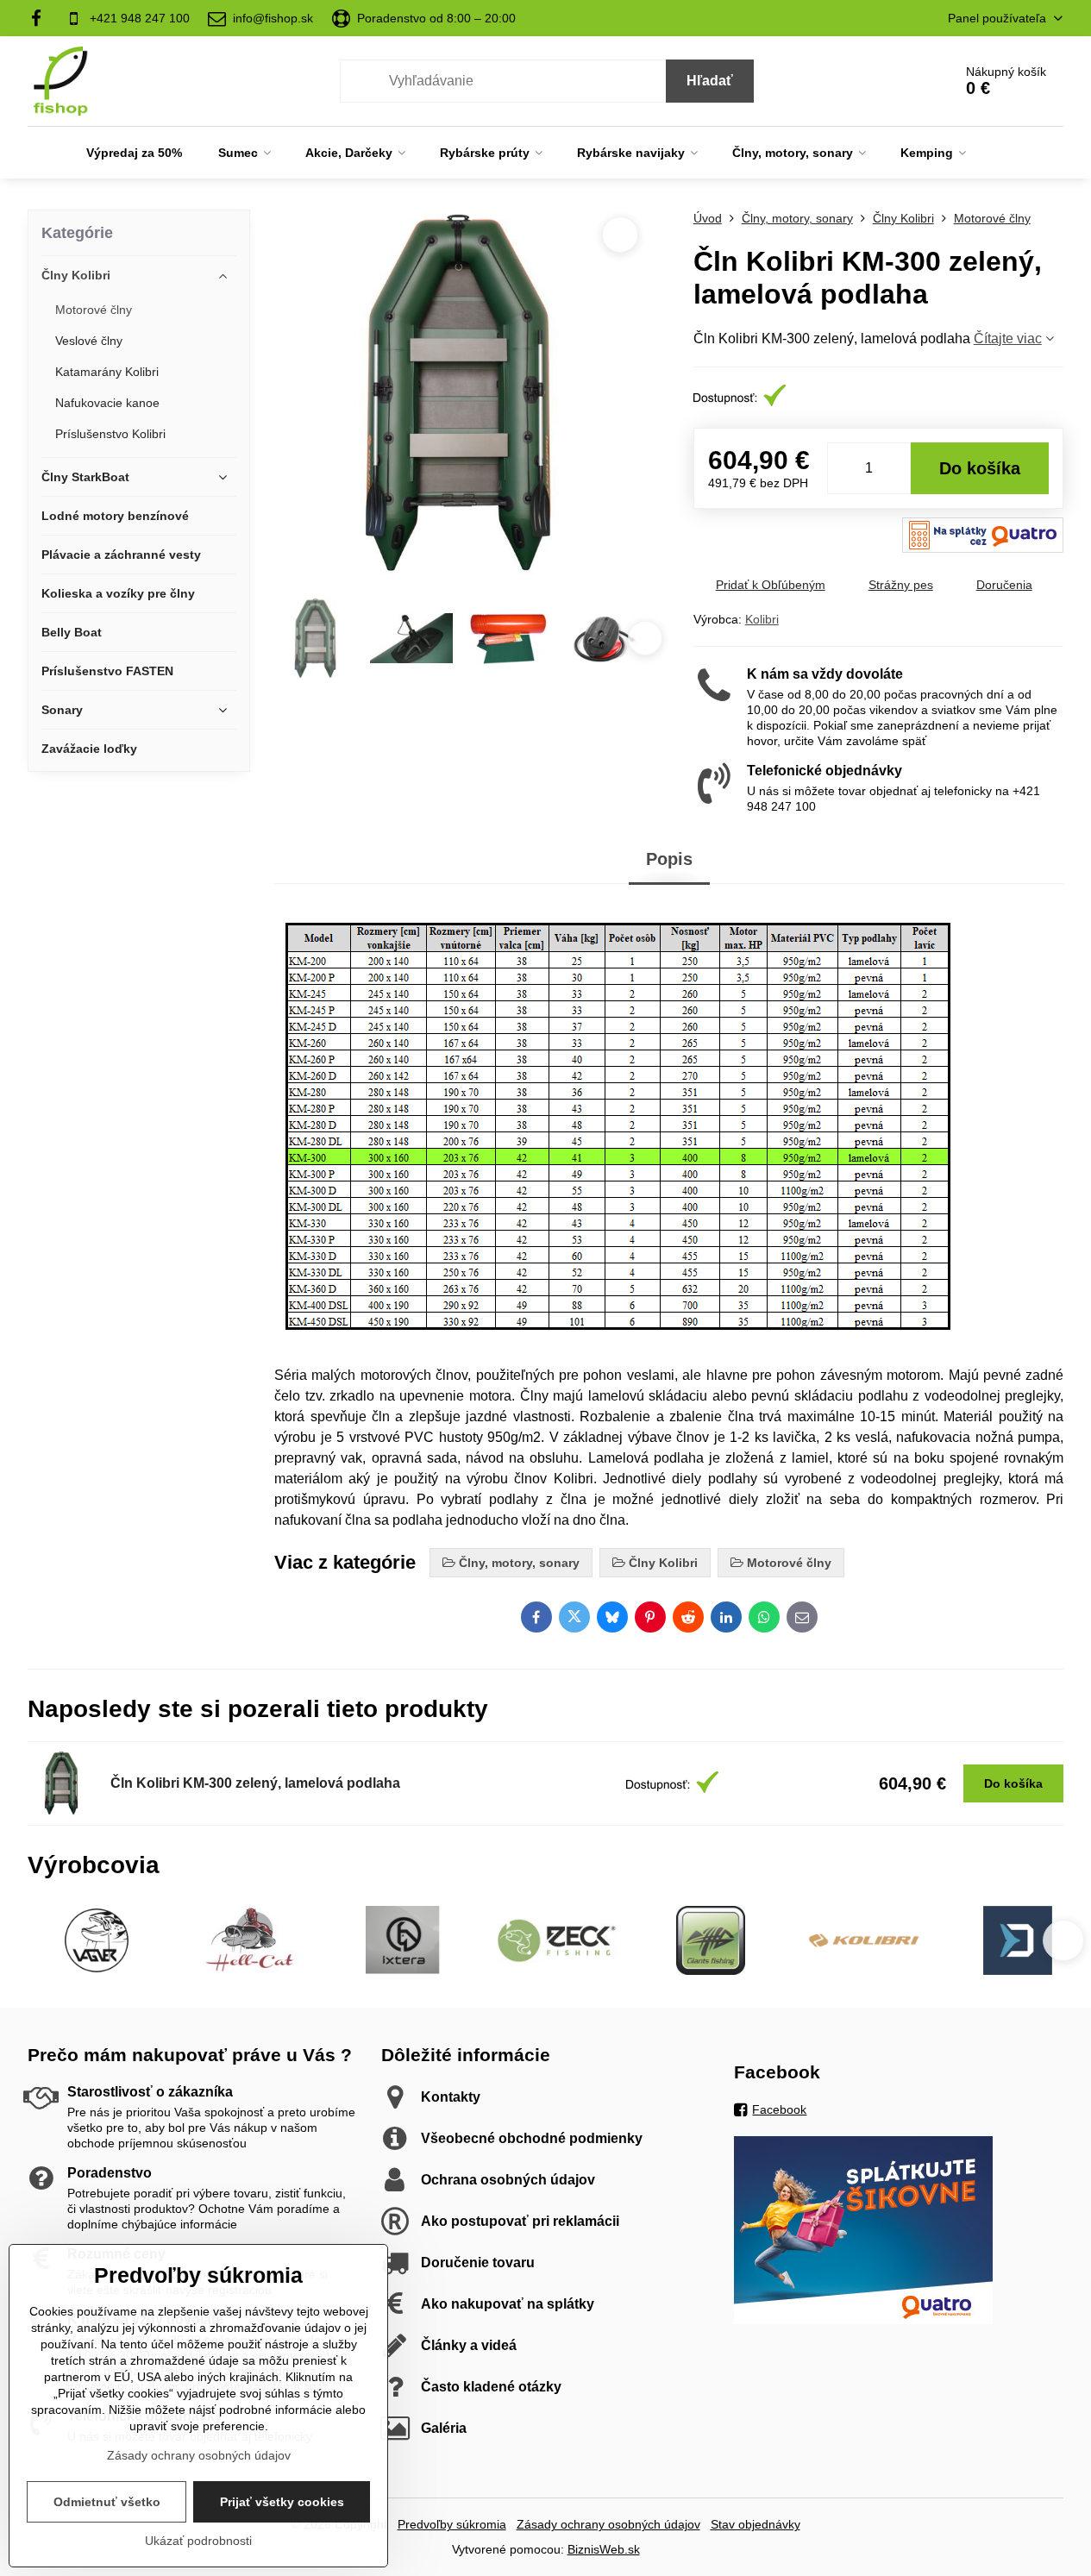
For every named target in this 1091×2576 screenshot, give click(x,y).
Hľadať (710, 81)
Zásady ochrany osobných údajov (608, 2524)
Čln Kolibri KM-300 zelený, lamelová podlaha (255, 1783)
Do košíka (980, 468)
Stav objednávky (756, 2524)
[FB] (42, 18)
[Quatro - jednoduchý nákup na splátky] (863, 2320)
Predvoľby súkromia (452, 2524)
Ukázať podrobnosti (198, 2541)
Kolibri (762, 619)
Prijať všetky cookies (282, 2502)
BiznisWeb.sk (604, 2549)
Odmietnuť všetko (107, 2502)
